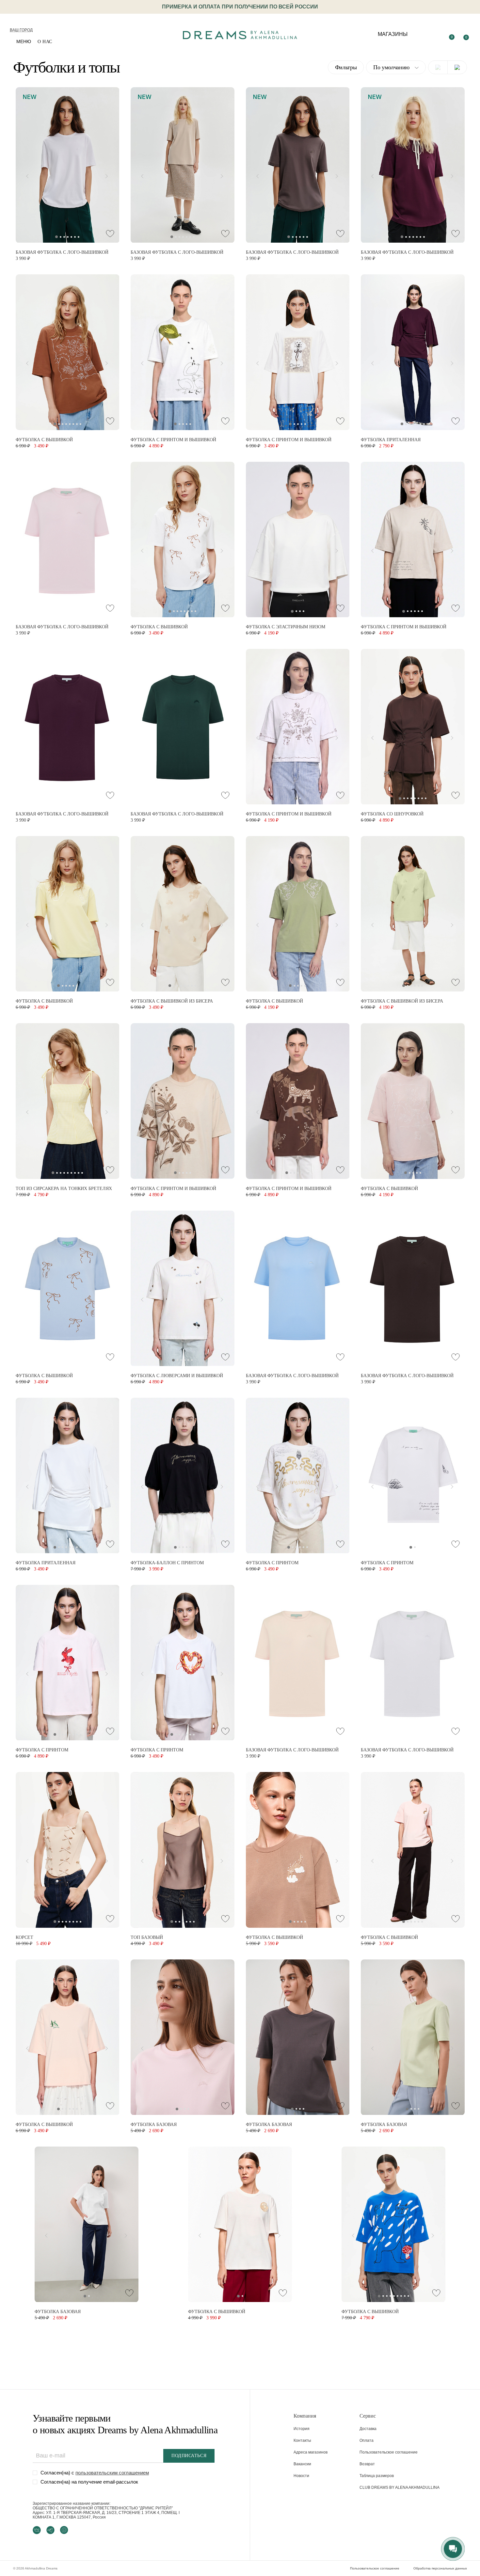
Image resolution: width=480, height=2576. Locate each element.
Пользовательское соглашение (389, 2452)
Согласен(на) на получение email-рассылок (89, 2482)
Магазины (393, 34)
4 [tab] (68, 237)
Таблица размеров (377, 2476)
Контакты (302, 2440)
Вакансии (302, 2464)
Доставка (368, 2429)
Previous (25, 175)
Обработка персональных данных (440, 2568)
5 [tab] (71, 237)
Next (109, 175)
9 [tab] (82, 1173)
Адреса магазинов (311, 2452)
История (302, 2429)
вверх (418, 2556)
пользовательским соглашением (112, 2473)
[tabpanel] (68, 165)
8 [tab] (80, 424)
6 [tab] (75, 237)
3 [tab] (64, 237)
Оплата (367, 2440)
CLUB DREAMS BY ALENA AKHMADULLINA (400, 2487)
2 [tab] (61, 237)
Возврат (367, 2464)
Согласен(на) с (95, 2473)
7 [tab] (79, 237)
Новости (301, 2476)
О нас (45, 42)
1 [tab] (56, 237)
